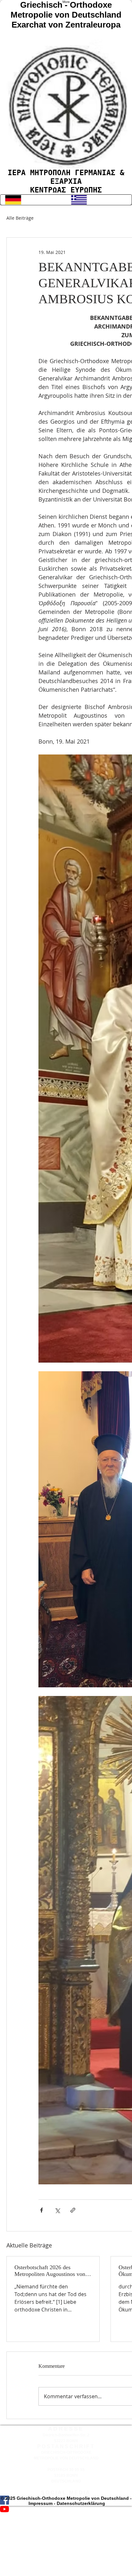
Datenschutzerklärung (81, 2503)
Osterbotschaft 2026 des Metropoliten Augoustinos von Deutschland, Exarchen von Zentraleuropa (50, 2271)
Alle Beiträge (20, 218)
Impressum (41, 2503)
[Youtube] (66, 2509)
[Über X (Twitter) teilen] (57, 2210)
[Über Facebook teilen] (41, 2210)
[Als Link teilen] (73, 2210)
